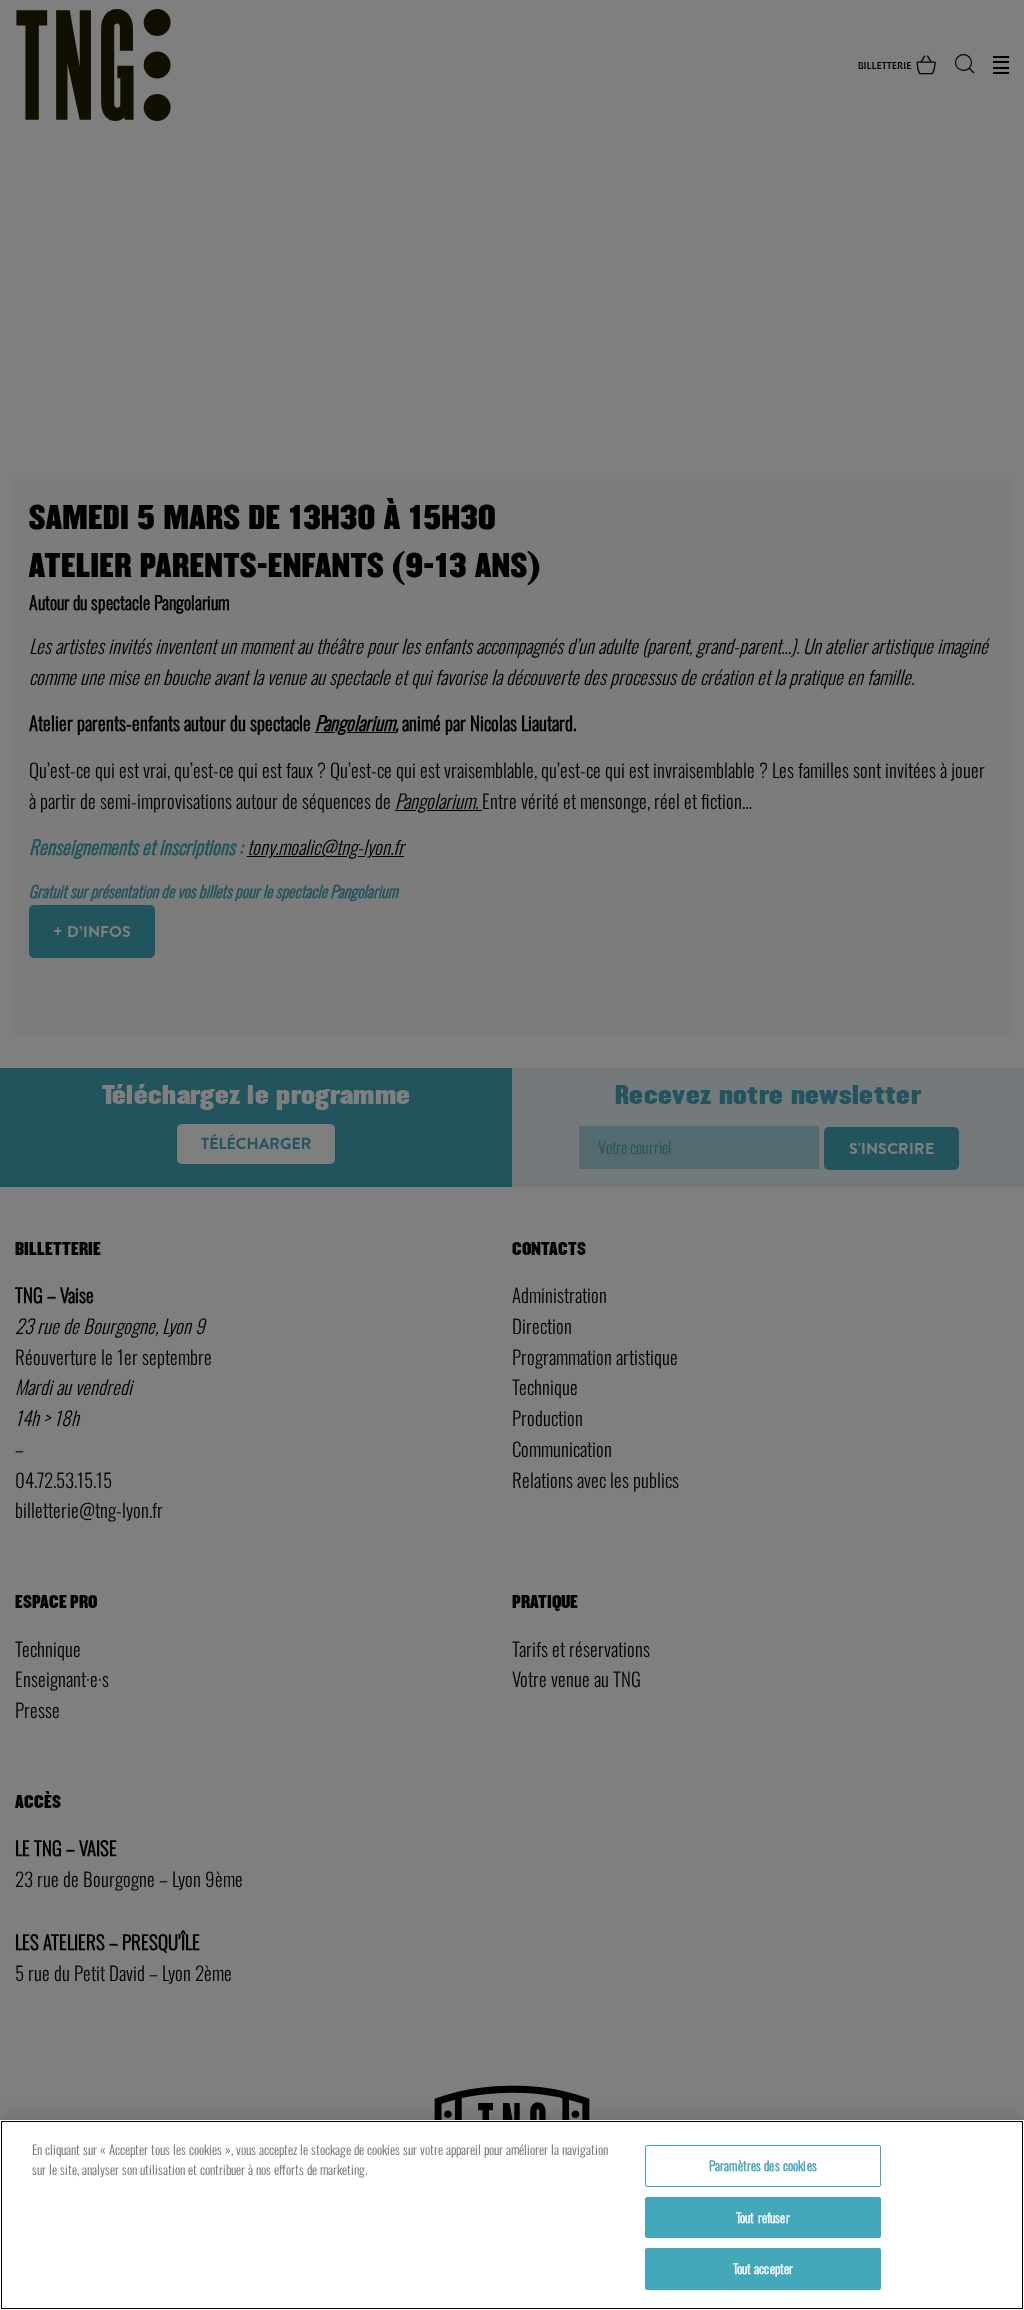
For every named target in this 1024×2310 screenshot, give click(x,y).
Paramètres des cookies (763, 2165)
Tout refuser (763, 2217)
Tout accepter (763, 2268)
